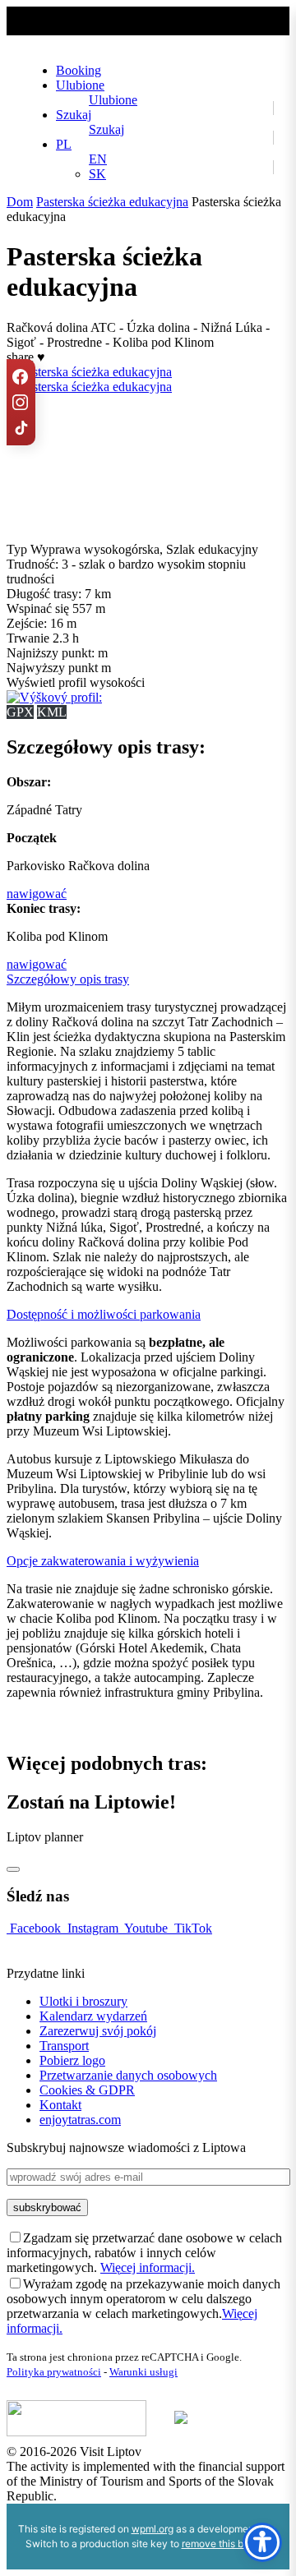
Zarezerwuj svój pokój (98, 2031)
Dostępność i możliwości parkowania (104, 1314)
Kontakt (60, 2105)
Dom (20, 202)
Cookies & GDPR (87, 2090)
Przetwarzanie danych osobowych (128, 2075)
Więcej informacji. (148, 2267)
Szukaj (74, 115)
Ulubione (80, 85)
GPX (20, 712)
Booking (79, 70)
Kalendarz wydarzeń (93, 2016)
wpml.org (153, 2529)
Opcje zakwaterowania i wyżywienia (103, 1561)
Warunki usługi (143, 2372)
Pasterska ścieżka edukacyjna (112, 202)
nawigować (37, 894)
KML (52, 712)
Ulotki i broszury (83, 2001)
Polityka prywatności (54, 2372)
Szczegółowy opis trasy (68, 979)
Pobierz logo (72, 2060)
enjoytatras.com (80, 2120)
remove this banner (225, 2544)
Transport (64, 2046)
